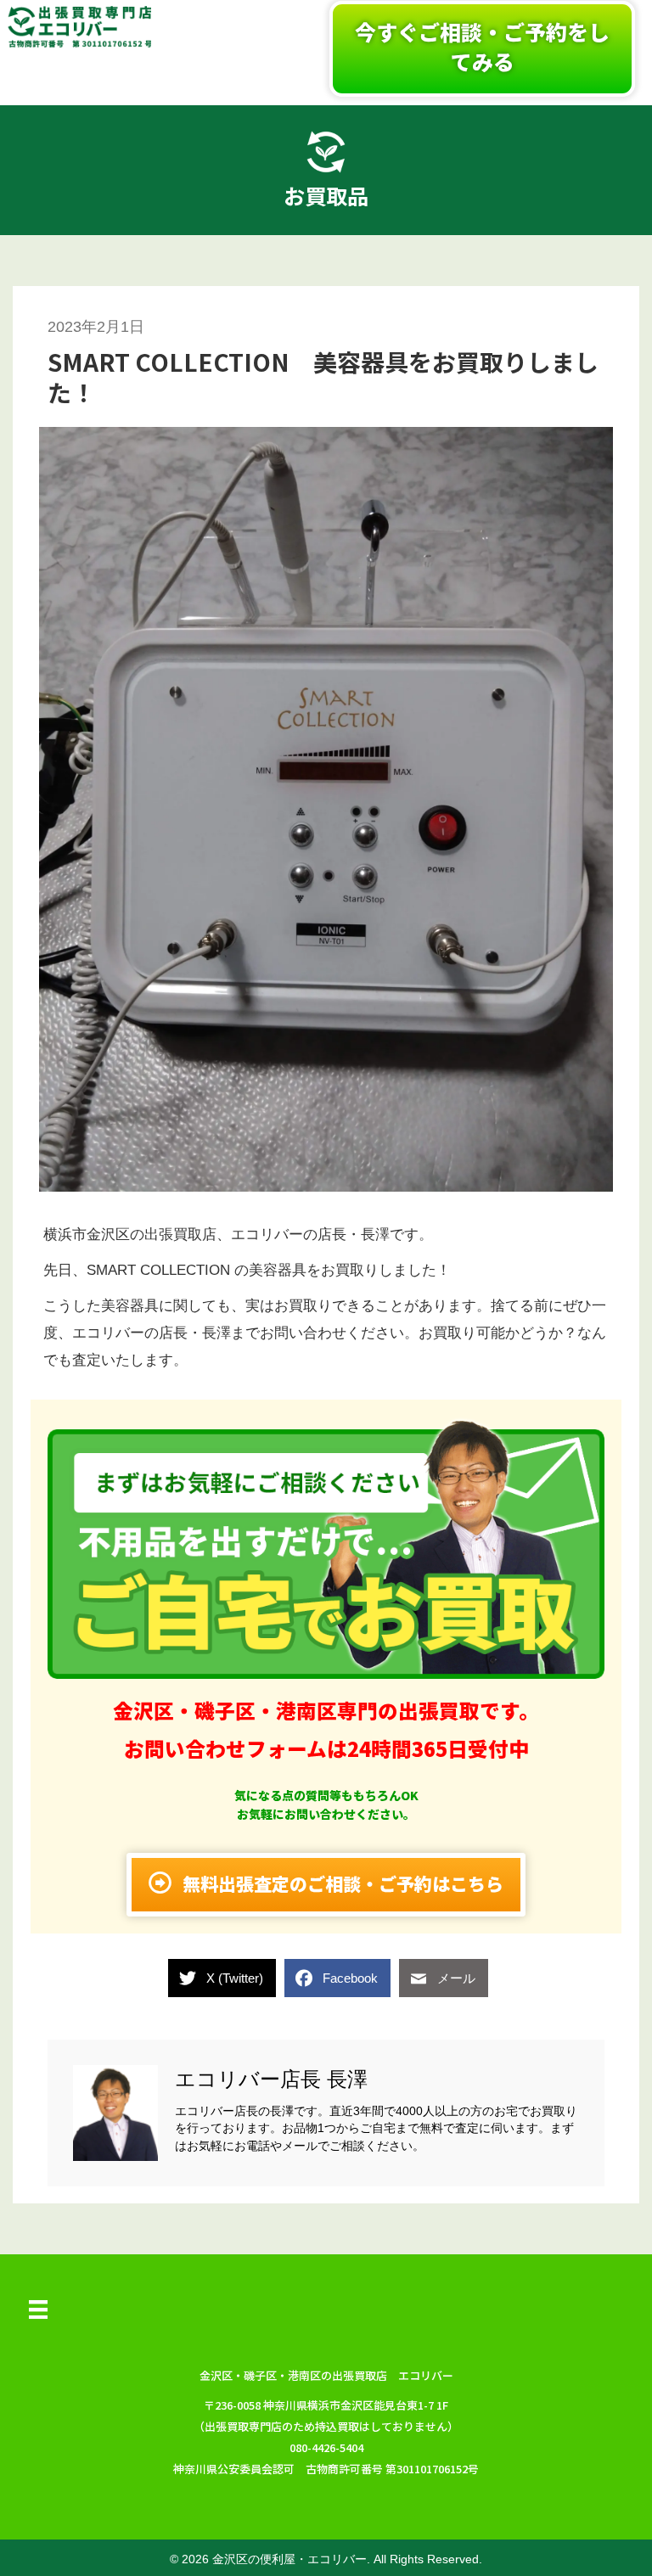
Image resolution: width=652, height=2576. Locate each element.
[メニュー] (38, 2309)
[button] (482, 49)
